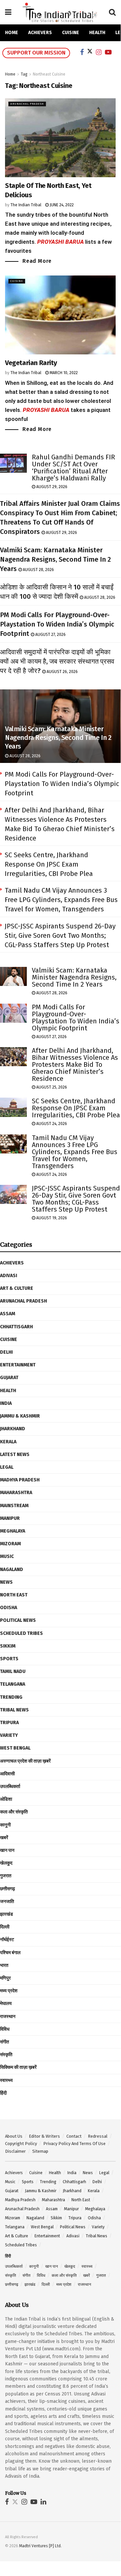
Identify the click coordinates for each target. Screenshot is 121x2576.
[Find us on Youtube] (34, 2502)
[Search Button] (112, 12)
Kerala (8, 1442)
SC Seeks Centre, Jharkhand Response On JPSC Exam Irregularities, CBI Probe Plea (49, 864)
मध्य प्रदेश (9, 1991)
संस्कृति (6, 2055)
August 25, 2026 (51, 1087)
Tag (24, 74)
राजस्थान (8, 2017)
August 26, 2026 (62, 672)
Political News (18, 1620)
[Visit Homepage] (60, 12)
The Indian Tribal (26, 205)
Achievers (40, 33)
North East (14, 1595)
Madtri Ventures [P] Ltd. (40, 2546)
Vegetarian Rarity (31, 363)
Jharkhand (13, 1429)
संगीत (5, 2042)
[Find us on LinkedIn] (43, 2502)
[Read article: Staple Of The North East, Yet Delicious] (60, 138)
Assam (8, 1314)
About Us (14, 2136)
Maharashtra (16, 1493)
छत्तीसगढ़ (8, 1889)
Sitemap (40, 2151)
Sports (9, 1659)
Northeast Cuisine (49, 74)
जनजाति (7, 1901)
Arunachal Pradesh (27, 104)
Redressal (98, 2136)
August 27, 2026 (50, 635)
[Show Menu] (8, 12)
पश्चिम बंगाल (10, 1953)
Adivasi (9, 1276)
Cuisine (71, 33)
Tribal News (14, 1710)
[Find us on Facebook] (7, 2502)
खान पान (7, 1850)
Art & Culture (17, 1288)
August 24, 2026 (51, 1124)
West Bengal (15, 1748)
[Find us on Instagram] (24, 2502)
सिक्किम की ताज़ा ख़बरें (18, 2067)
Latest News (15, 1454)
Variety (9, 1735)
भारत (4, 1965)
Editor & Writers (44, 2136)
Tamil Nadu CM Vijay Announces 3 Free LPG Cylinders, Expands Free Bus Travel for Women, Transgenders (61, 900)
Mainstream (14, 1506)
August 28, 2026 (38, 570)
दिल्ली (5, 1927)
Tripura (9, 1723)
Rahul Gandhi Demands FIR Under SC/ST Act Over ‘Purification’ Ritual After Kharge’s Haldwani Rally (73, 468)
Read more (37, 261)
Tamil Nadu (13, 1671)
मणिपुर (5, 1978)
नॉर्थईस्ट (7, 1940)
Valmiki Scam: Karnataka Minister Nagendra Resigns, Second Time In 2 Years (55, 559)
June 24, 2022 (61, 205)
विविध (5, 2029)
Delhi (6, 1352)
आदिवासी (7, 1774)
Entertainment (18, 1365)
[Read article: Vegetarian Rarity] (60, 315)
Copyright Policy (21, 2144)
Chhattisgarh (16, 1327)
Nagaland (12, 1570)
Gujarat (9, 1378)
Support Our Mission (36, 53)
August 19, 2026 (51, 1218)
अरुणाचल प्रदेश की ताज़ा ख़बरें (25, 1761)
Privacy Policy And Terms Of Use (74, 2144)
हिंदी (3, 2093)
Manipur (10, 1518)
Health (97, 33)
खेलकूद (6, 1863)
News (6, 1582)
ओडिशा (6, 1799)
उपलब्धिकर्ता (10, 1786)
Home (12, 33)
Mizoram (10, 1544)
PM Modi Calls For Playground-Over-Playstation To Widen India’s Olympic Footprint (57, 624)
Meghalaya (13, 1531)
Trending (11, 1697)
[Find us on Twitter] (15, 2502)
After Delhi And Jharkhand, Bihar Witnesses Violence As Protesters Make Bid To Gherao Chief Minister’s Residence (75, 1065)
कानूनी (5, 1825)
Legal (7, 1467)
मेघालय (6, 2003)
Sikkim (8, 1646)
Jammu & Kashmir (20, 1416)
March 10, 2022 (63, 373)
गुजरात (6, 1876)
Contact (74, 2136)
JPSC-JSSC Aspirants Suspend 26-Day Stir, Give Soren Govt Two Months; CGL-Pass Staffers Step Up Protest (60, 935)
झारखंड (7, 1914)
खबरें (4, 1838)
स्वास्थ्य (6, 2080)
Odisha (9, 1608)
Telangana (13, 1684)
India (6, 1403)
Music (7, 1556)
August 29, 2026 (51, 487)
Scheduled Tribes (21, 1633)
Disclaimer (15, 2151)
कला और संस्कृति (14, 1812)
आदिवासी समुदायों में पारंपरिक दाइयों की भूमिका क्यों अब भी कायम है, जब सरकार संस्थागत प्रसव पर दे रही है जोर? (57, 661)
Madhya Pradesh (20, 1480)
